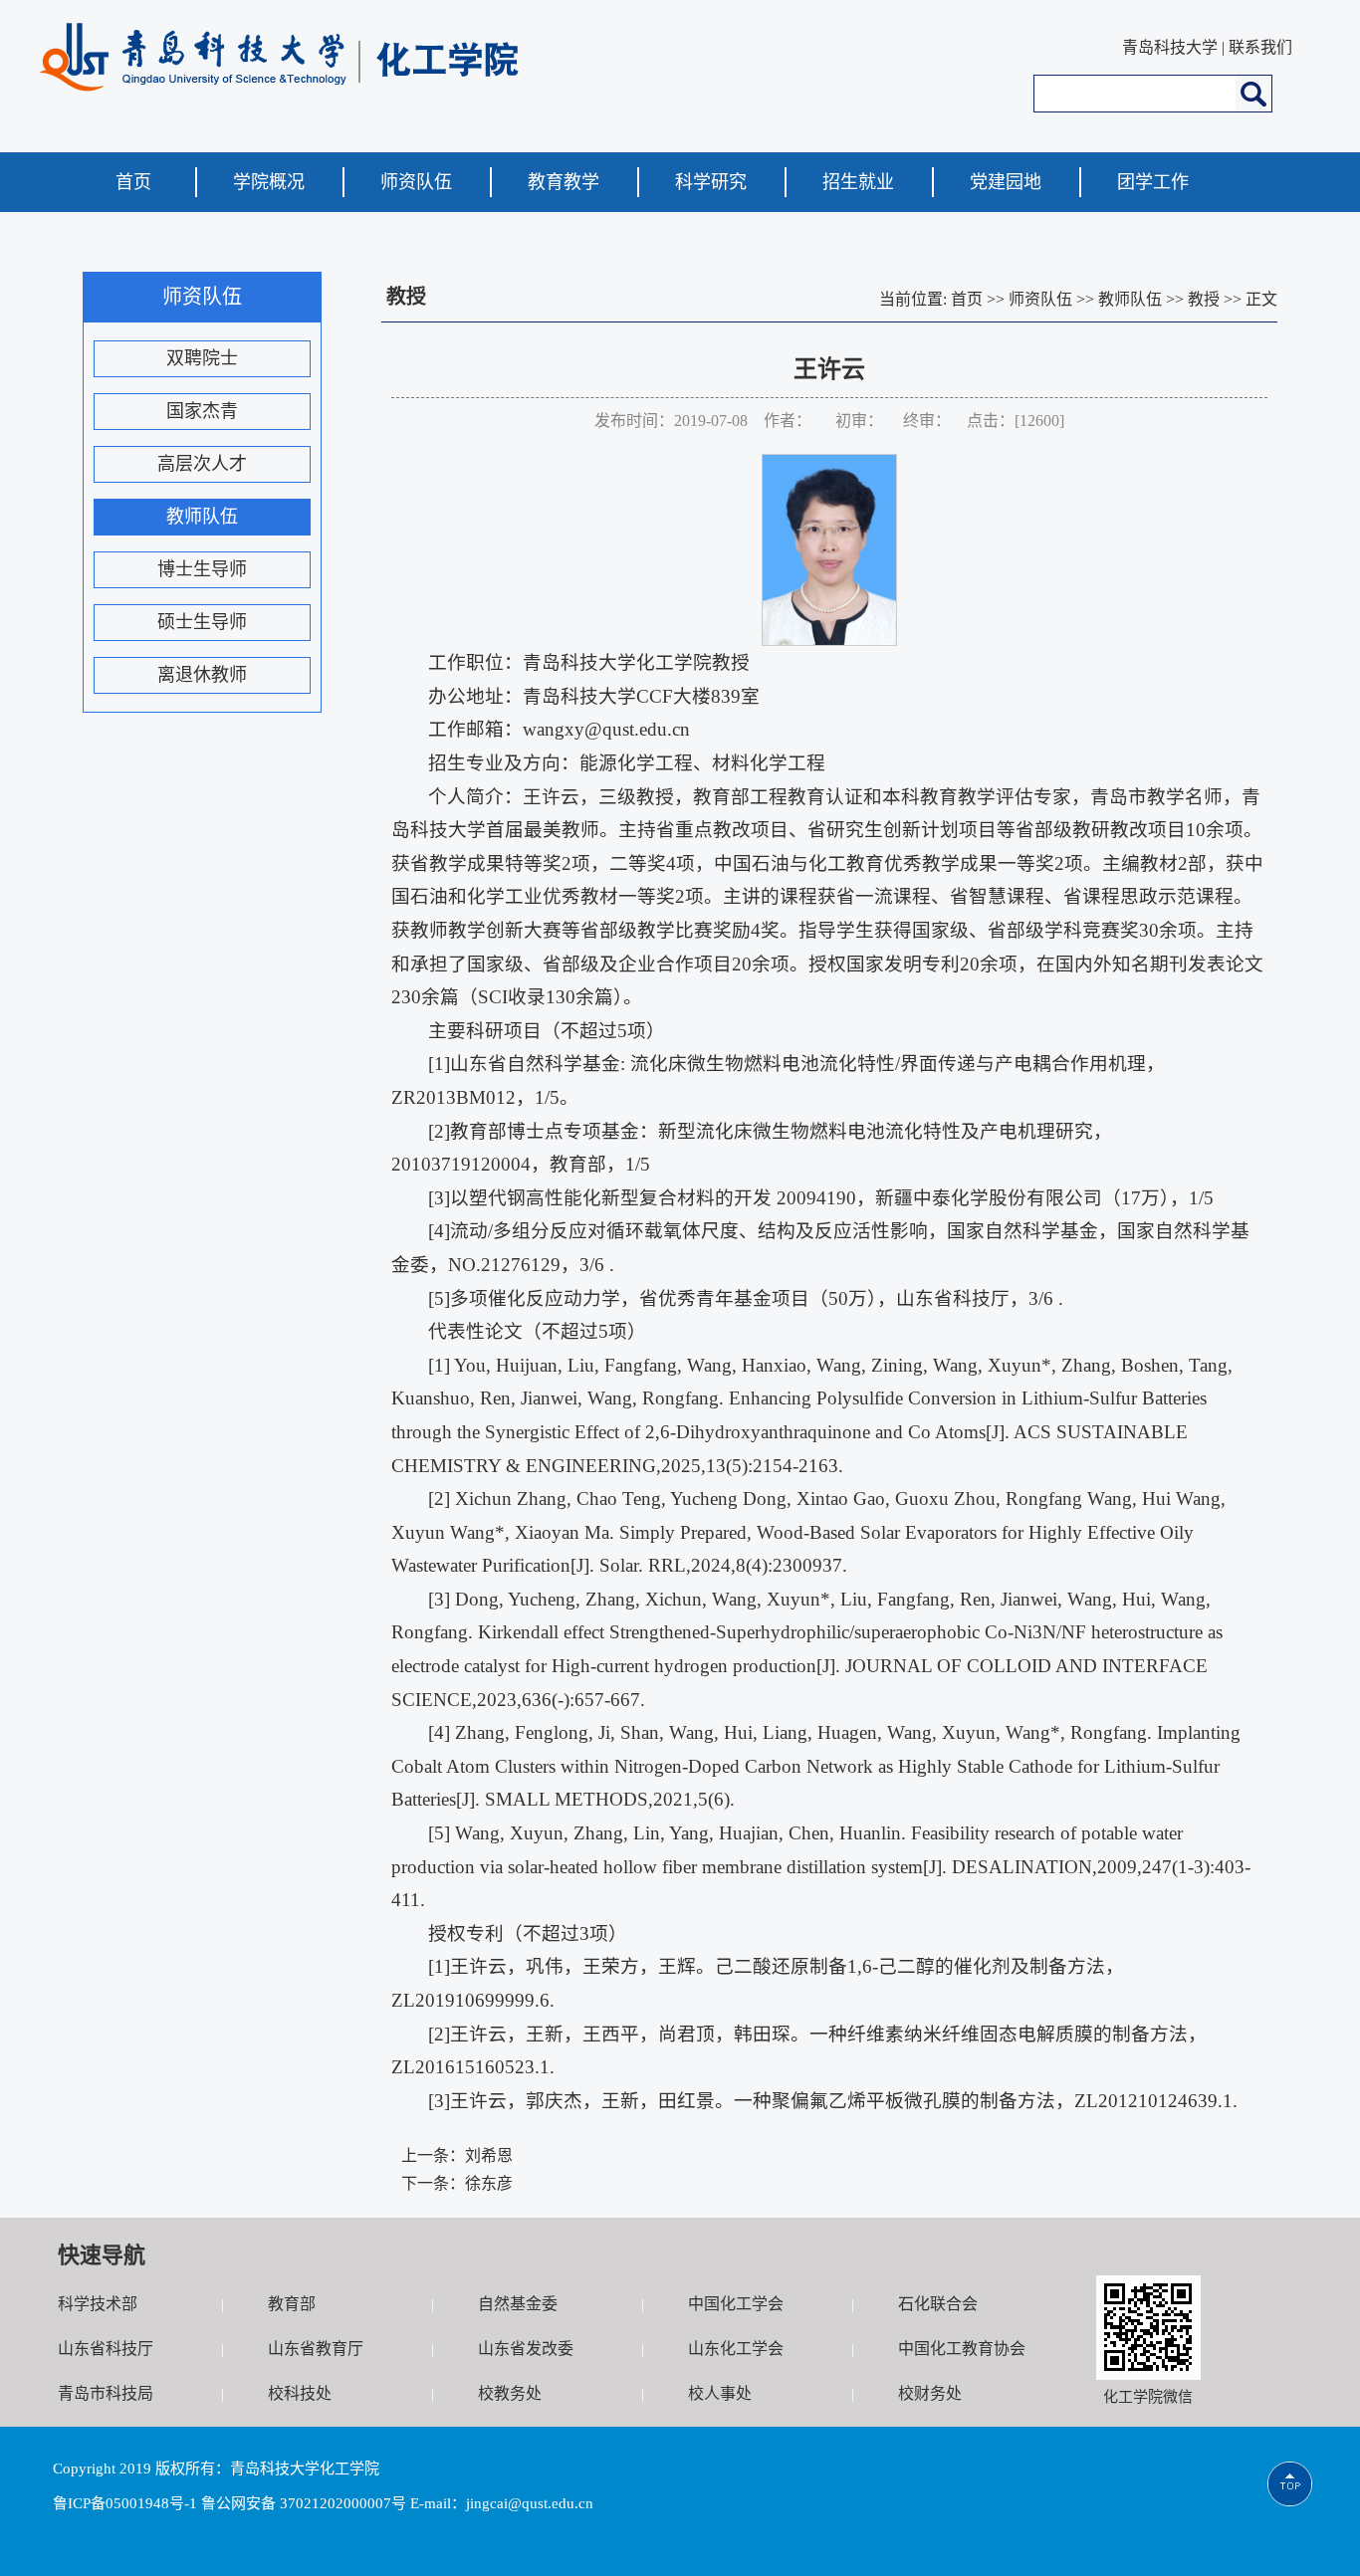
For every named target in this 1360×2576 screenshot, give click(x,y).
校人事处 (720, 2393)
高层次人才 (202, 464)
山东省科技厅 (106, 2349)
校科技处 (300, 2393)
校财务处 (930, 2393)
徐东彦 (489, 2183)
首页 (133, 182)
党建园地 (1006, 182)
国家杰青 (202, 411)
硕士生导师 (202, 622)
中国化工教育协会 (962, 2349)
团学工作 (1153, 182)
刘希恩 (489, 2155)
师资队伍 (416, 182)
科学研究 (711, 182)
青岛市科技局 (106, 2393)
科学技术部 (98, 2304)
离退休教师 (202, 675)
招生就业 (858, 182)
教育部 (292, 2304)
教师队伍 (202, 517)
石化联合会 (938, 2304)
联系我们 (1260, 47)
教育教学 (564, 182)
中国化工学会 (736, 2304)
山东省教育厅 (316, 2349)
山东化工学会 (736, 2349)
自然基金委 (518, 2304)
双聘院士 (202, 358)
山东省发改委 (526, 2349)
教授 (1204, 299)
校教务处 (510, 2393)
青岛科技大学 (1170, 47)
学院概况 (269, 182)
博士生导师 (202, 569)
